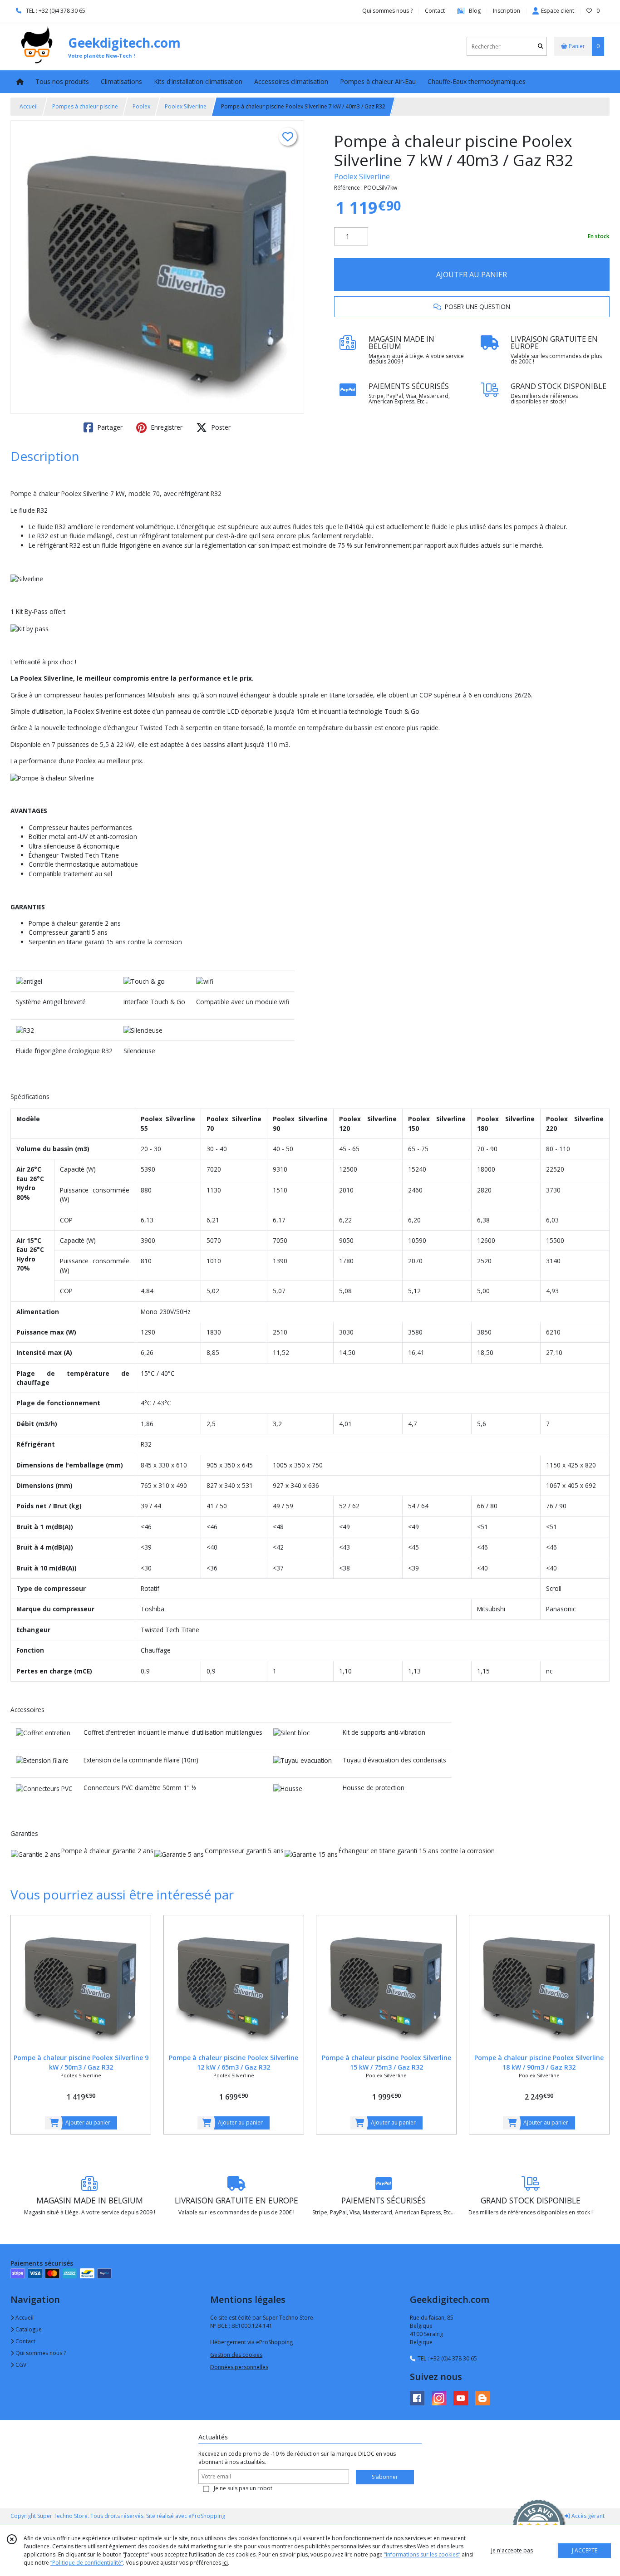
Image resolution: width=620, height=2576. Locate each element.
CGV (20, 2365)
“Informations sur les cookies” (422, 2554)
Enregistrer (166, 427)
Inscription (507, 11)
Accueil (29, 106)
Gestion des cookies (236, 2355)
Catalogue (28, 2329)
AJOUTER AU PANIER (472, 275)
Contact (435, 11)
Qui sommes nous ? (40, 2353)
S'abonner (385, 2477)
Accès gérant (587, 2516)
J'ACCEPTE (585, 2550)
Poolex (141, 106)
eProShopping (207, 2516)
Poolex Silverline (186, 106)
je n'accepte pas (512, 2550)
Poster (220, 427)
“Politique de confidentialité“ (87, 2563)
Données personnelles (239, 2367)
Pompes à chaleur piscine (85, 106)
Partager (109, 427)
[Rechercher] (541, 47)
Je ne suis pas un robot (243, 2488)
